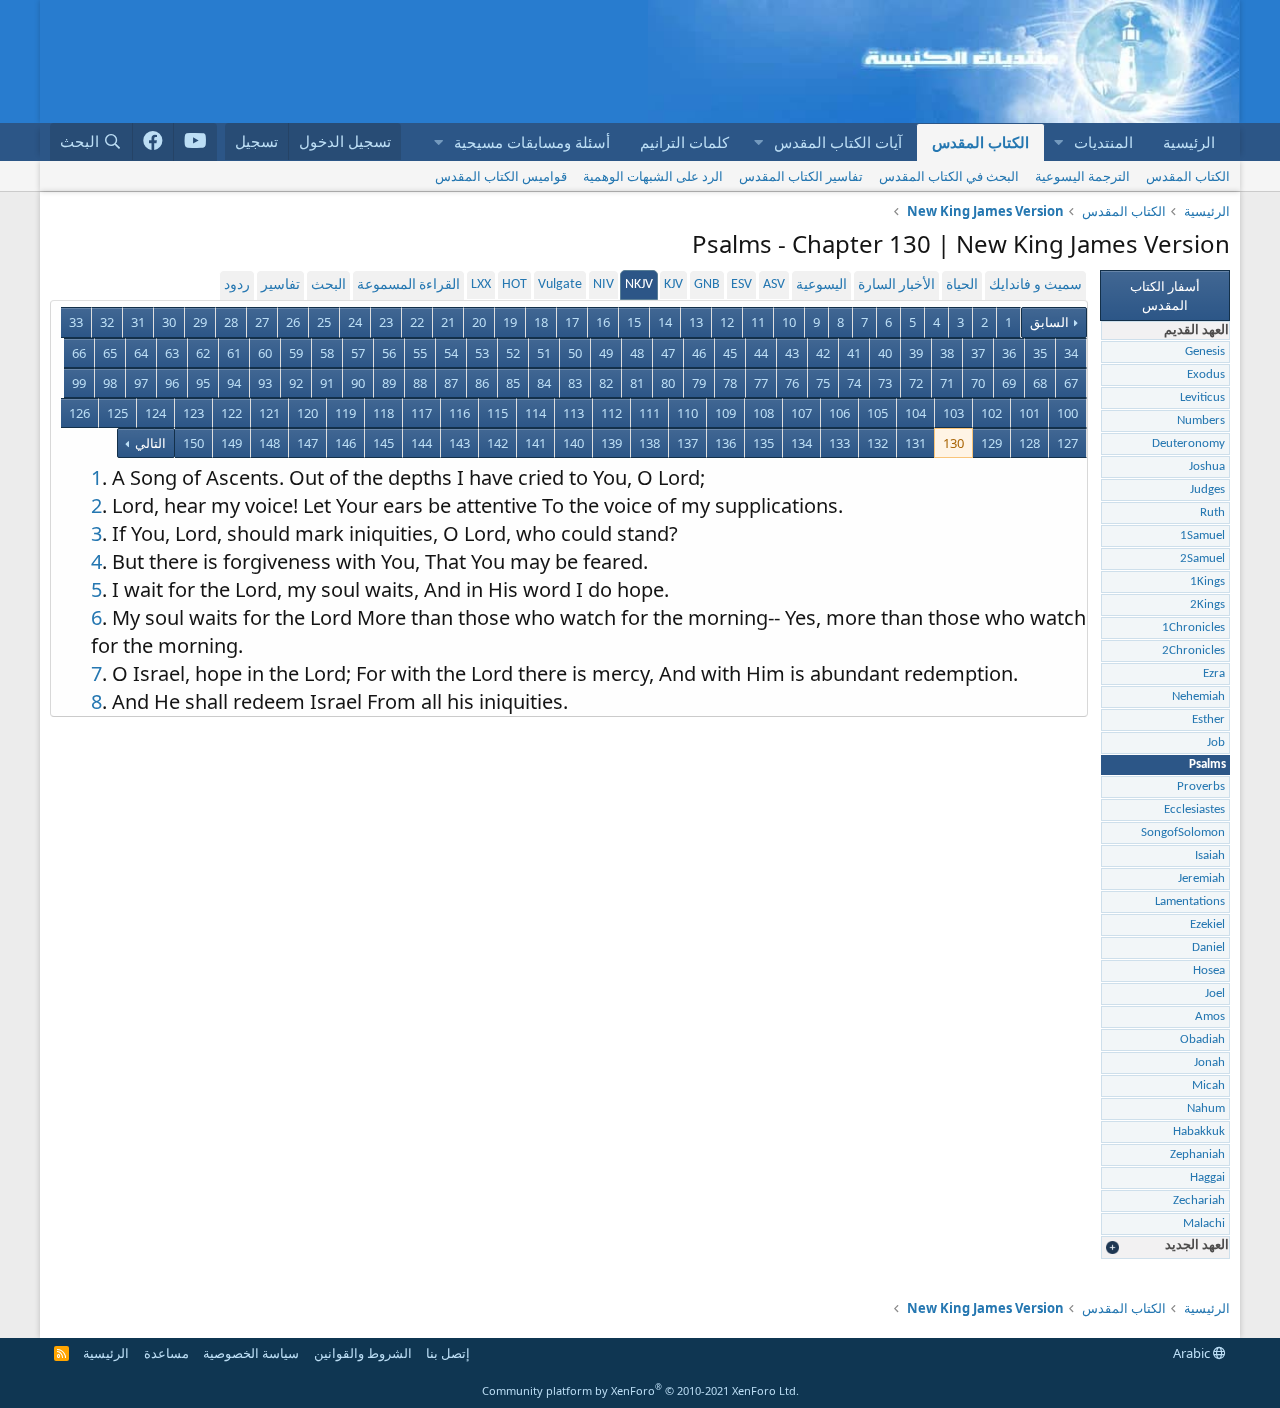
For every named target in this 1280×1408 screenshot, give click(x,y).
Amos (1210, 1016)
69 (1009, 383)
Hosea (1209, 970)
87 (451, 383)
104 (915, 413)
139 (611, 443)
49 (606, 353)
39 (916, 353)
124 (155, 413)
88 (420, 383)
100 (1067, 413)
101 (1029, 413)
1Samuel (1202, 535)
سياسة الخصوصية (251, 1353)
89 (389, 383)
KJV (673, 284)
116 (459, 413)
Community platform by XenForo (640, 1390)
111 (649, 413)
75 (823, 383)
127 (1067, 443)
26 (293, 322)
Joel (1215, 993)
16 (603, 322)
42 (823, 353)
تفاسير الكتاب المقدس (801, 176)
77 (761, 383)
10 (789, 322)
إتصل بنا (448, 1353)
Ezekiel (1207, 924)
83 (575, 383)
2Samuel (1202, 558)
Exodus (1206, 374)
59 (296, 353)
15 (634, 322)
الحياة (962, 285)
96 (172, 383)
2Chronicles (1193, 650)
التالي (149, 443)
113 (573, 413)
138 (649, 443)
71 (947, 383)
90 (358, 383)
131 (915, 443)
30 (169, 322)
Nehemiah (1198, 696)
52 (513, 353)
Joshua (1207, 466)
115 (497, 413)
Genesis (1205, 351)
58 (327, 353)
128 (1029, 443)
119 (345, 413)
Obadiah (1202, 1039)
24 (355, 322)
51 (544, 353)
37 (978, 353)
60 (265, 353)
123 (193, 413)
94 (234, 383)
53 (482, 353)
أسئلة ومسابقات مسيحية (532, 142)
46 (699, 353)
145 (383, 443)
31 (138, 322)
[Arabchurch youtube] (195, 142)
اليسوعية (821, 285)
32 (107, 322)
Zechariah (1199, 1200)
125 (117, 413)
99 (79, 383)
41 (854, 353)
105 (877, 413)
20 (479, 322)
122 (231, 413)
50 (575, 353)
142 (497, 443)
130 (953, 443)
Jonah (1209, 1062)
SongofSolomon (1183, 832)
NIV (603, 284)
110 (687, 413)
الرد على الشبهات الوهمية (653, 176)
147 (307, 443)
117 (421, 413)
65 (110, 353)
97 (141, 383)
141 (535, 443)
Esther (1208, 719)
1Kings (1207, 581)
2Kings (1207, 604)
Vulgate (560, 284)
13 (696, 322)
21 (448, 322)
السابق (1049, 322)
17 (572, 322)
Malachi (1204, 1223)
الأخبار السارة (896, 285)
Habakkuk (1199, 1131)
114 (535, 413)
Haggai (1207, 1177)
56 (389, 353)
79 (699, 383)
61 (234, 353)
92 (296, 383)
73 (885, 383)
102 (991, 413)
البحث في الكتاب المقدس (949, 176)
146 (345, 443)
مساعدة (166, 1353)
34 (1071, 353)
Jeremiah (1201, 878)
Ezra (1214, 673)
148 (269, 443)
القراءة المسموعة (408, 285)
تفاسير (280, 285)
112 (611, 413)
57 (358, 353)
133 (839, 443)
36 (1009, 353)
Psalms (1207, 764)
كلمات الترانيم (684, 142)
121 (269, 413)
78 (730, 383)
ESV (741, 284)
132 (877, 443)
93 (265, 383)
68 (1040, 383)
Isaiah (1210, 855)
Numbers (1201, 420)
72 (916, 383)
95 (203, 383)
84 (544, 383)
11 (758, 322)
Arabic (1193, 1353)
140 (573, 443)
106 (839, 413)
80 (668, 383)
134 (801, 443)
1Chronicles (1193, 627)
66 (79, 353)
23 (386, 322)
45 (730, 353)
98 (110, 383)
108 (763, 413)
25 (324, 322)
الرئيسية (1189, 142)
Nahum (1206, 1108)
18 (541, 322)
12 (727, 322)
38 (947, 353)
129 (991, 443)
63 (172, 353)
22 (417, 322)
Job (1216, 742)
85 (513, 383)
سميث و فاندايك (1035, 285)
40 (885, 353)
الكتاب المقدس (980, 142)
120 (307, 413)
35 (1040, 353)
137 (687, 443)
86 (482, 383)
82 (606, 383)
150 (193, 443)
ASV (774, 284)
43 (792, 353)
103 (953, 413)
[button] (1058, 142)
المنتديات (1103, 142)
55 (420, 353)
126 (79, 413)
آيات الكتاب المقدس (838, 142)
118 (383, 413)
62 (203, 353)
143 (459, 443)
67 (1071, 383)
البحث (328, 285)
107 (801, 413)
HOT (514, 284)
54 (451, 353)
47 (668, 353)
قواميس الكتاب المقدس (501, 176)
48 (637, 353)
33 (76, 322)
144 (421, 443)
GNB (707, 284)
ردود (237, 285)
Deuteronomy (1188, 443)
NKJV (639, 284)
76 (792, 383)
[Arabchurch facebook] (153, 142)
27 (262, 322)
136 (725, 443)
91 (327, 383)
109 (725, 413)
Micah (1208, 1085)
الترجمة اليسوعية (1082, 176)
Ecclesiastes (1194, 809)
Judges (1207, 489)
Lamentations (1190, 901)
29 (200, 322)
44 (761, 353)
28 (231, 322)
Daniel (1208, 947)
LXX (481, 284)
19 (510, 322)
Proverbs (1201, 786)
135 (763, 443)
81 (637, 383)
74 (854, 383)
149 (231, 443)
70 (978, 383)
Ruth (1212, 512)
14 (665, 322)
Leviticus (1202, 397)
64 (141, 353)
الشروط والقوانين (363, 1353)
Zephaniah (1197, 1154)
